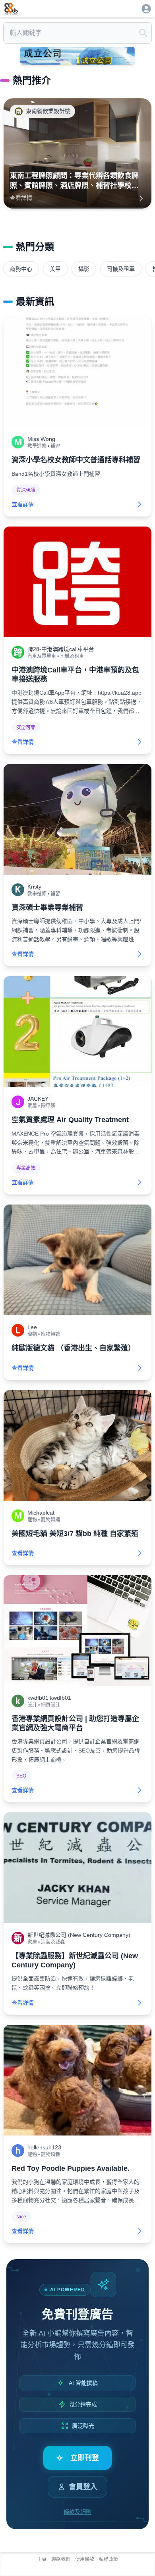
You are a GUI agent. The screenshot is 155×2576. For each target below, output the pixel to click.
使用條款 (85, 2559)
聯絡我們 (61, 2559)
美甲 (55, 269)
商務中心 (21, 269)
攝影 (84, 269)
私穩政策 (108, 2559)
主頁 (42, 2559)
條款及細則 (77, 2512)
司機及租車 (121, 269)
